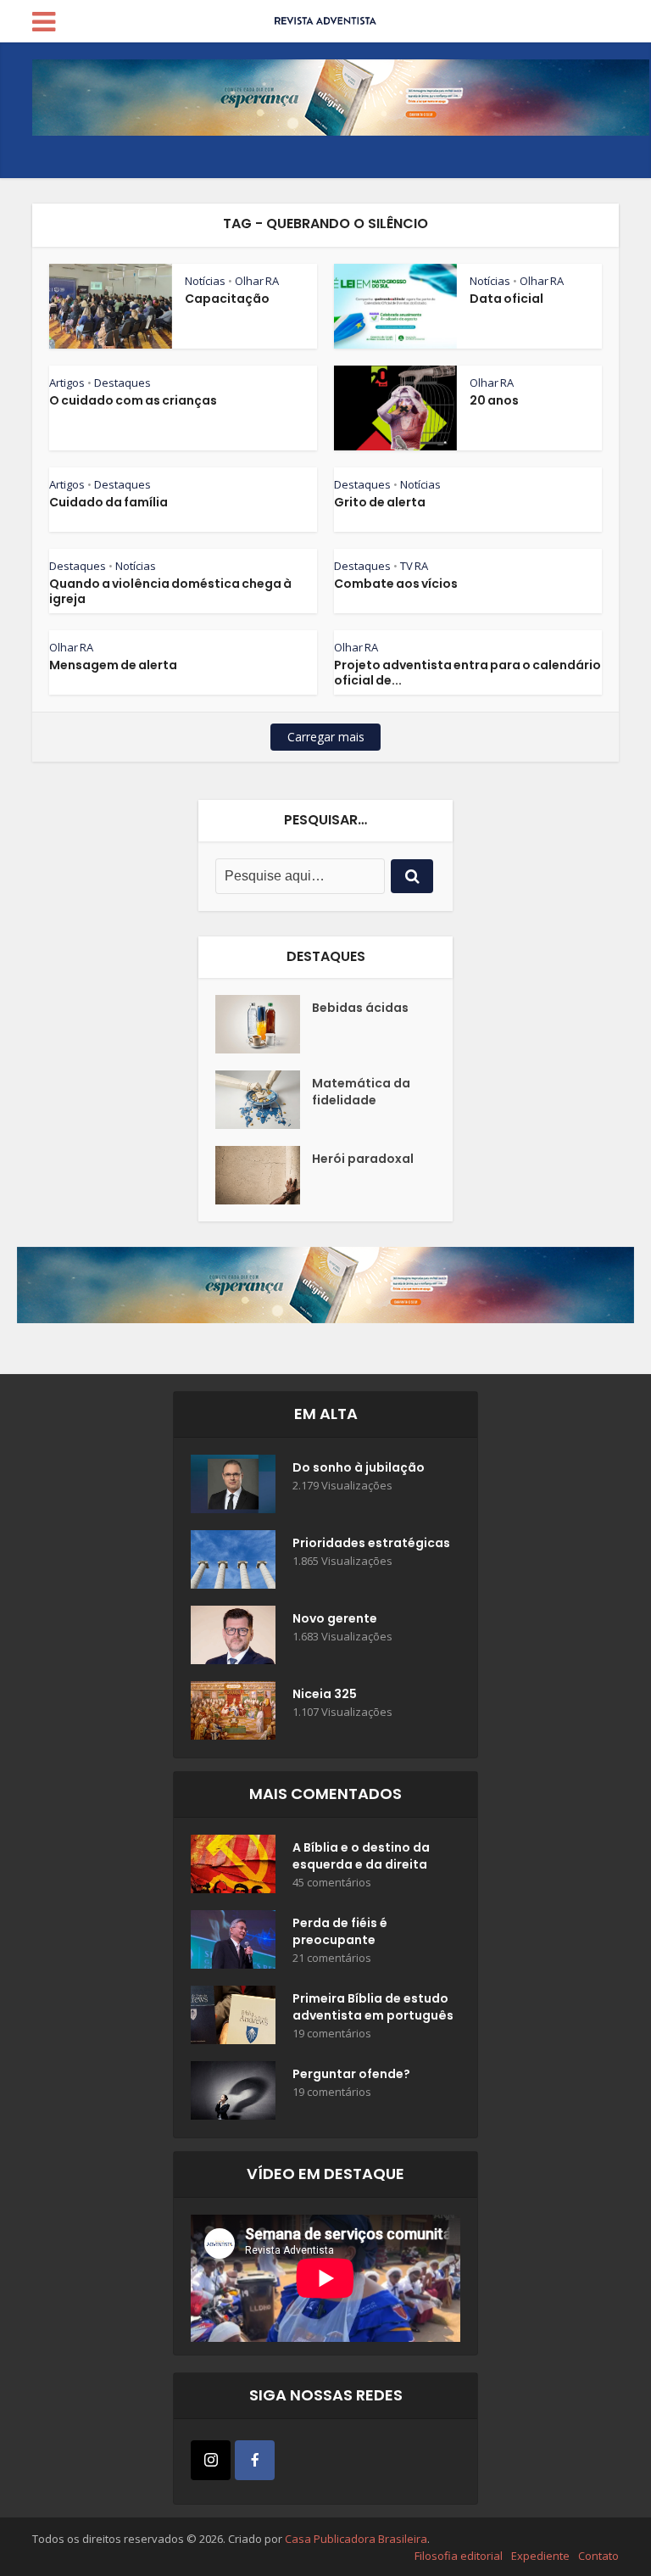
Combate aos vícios (396, 584)
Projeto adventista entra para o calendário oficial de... (467, 673)
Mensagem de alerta (113, 665)
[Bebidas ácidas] (264, 1024)
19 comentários (332, 2034)
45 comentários (332, 1883)
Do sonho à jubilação (359, 1467)
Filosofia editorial (459, 2556)
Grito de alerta (380, 502)
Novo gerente (335, 1618)
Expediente (540, 2556)
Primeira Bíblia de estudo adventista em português (373, 2007)
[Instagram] (211, 2460)
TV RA (414, 566)
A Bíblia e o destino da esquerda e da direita (361, 1856)
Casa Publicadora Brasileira (356, 2539)
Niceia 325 (325, 1694)
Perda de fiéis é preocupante (340, 1931)
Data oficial (506, 299)
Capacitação (227, 299)
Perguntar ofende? (351, 2074)
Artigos (67, 383)
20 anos (494, 400)
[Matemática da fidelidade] (264, 1100)
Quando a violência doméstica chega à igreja (170, 591)
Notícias (205, 281)
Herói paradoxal (363, 1159)
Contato (598, 2556)
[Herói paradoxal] (264, 1175)
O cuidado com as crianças (133, 400)
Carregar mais (326, 737)
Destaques (122, 383)
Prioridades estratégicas (371, 1543)
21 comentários (332, 1958)
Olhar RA (257, 281)
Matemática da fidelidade (361, 1092)
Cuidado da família (108, 502)
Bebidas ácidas (360, 1008)
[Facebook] (255, 2460)
